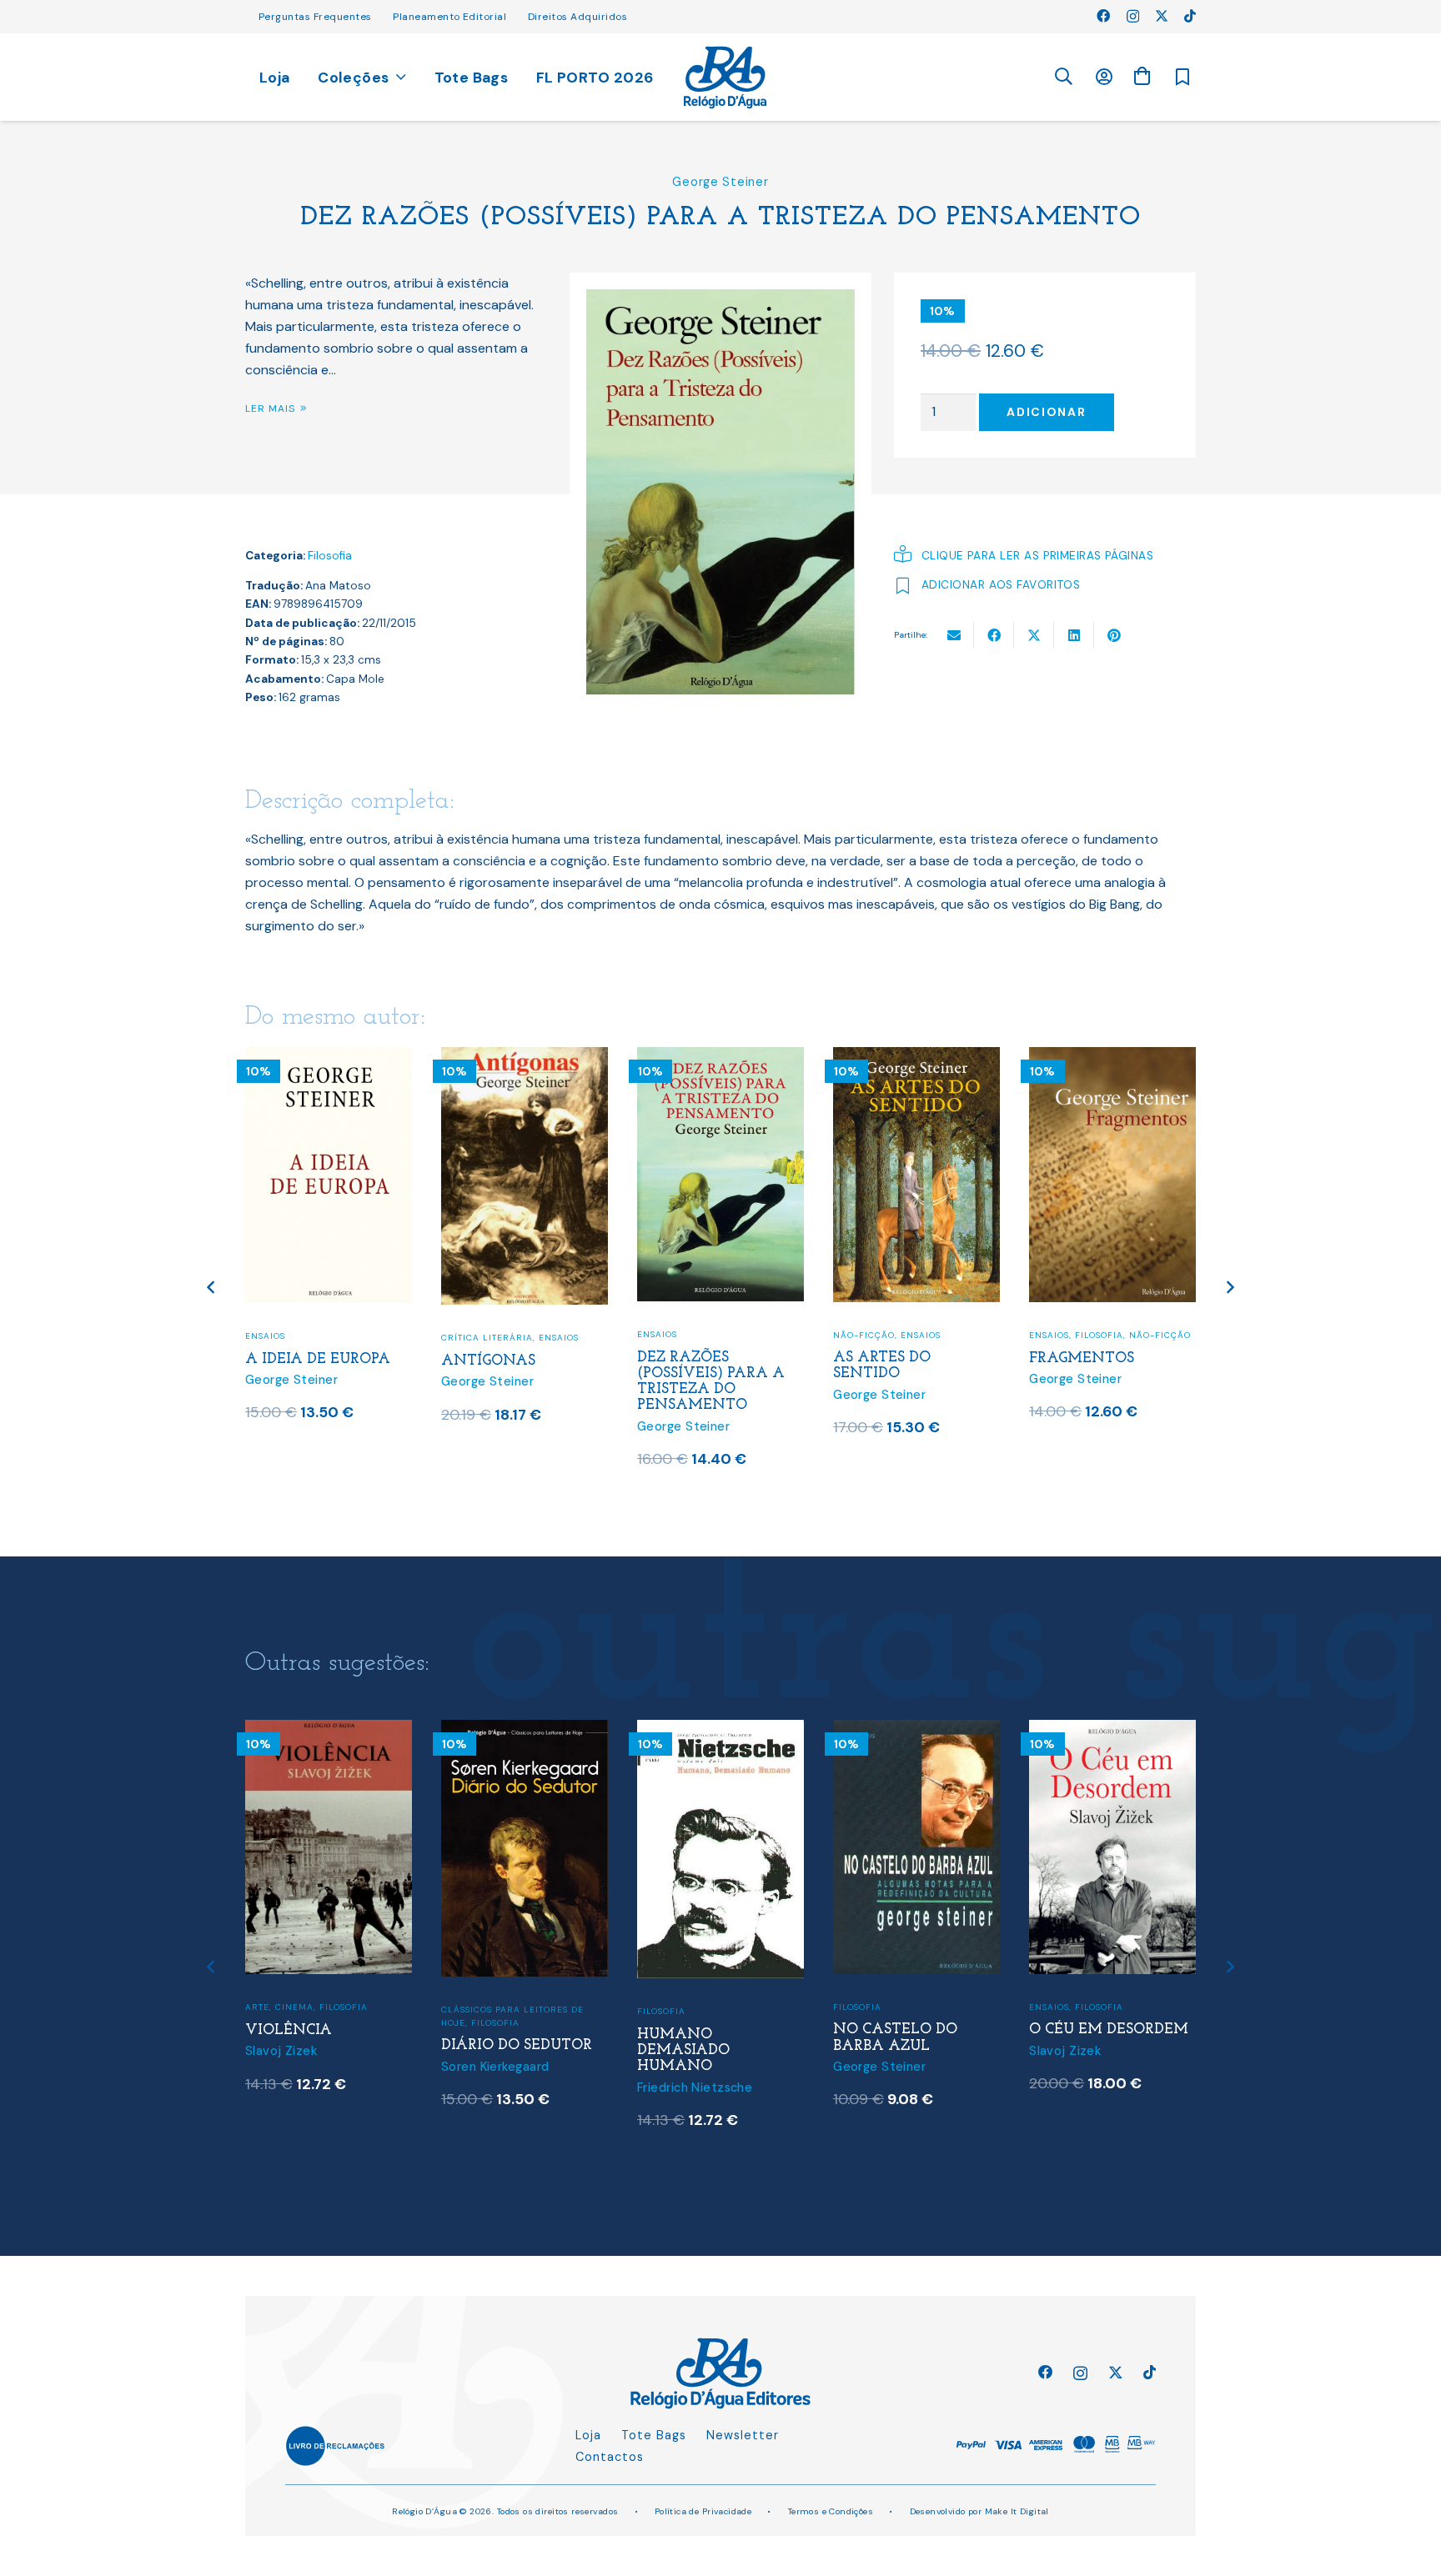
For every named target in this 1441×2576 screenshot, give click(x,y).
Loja (588, 2435)
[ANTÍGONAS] (525, 1057)
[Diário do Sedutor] (525, 1730)
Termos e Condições (831, 2511)
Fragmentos (1082, 1358)
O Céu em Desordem (1109, 2030)
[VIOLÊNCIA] (329, 1730)
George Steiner (720, 182)
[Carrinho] (1142, 76)
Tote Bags (654, 2435)
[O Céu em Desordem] (1112, 1730)
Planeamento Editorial (449, 17)
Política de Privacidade (703, 2511)
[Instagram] (1133, 17)
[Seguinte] (1230, 1288)
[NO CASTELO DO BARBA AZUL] (916, 1730)
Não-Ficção (864, 1335)
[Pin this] (1114, 635)
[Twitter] (1162, 16)
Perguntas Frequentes (315, 17)
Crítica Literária (487, 1338)
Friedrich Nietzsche (695, 2087)
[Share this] (994, 635)
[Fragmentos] (1112, 1057)
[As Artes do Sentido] (916, 1057)
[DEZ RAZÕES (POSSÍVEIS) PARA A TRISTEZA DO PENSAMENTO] (720, 1057)
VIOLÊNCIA (289, 2030)
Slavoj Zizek (281, 2051)
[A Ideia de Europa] (329, 1057)
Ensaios (265, 1336)
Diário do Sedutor (517, 2045)
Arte (257, 2007)
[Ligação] (725, 78)
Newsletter (743, 2435)
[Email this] (954, 635)
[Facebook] (1103, 16)
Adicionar (1046, 412)
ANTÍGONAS (488, 1361)
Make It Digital (1017, 2511)
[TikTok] (1190, 16)
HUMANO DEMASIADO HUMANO (683, 2050)
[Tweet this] (1034, 635)
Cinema (294, 2007)
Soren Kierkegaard (495, 2067)
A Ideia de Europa (318, 1359)
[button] (1063, 77)
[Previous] (212, 1288)
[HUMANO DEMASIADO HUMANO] (720, 1730)
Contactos (610, 2457)
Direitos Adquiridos (577, 17)
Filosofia (330, 556)
